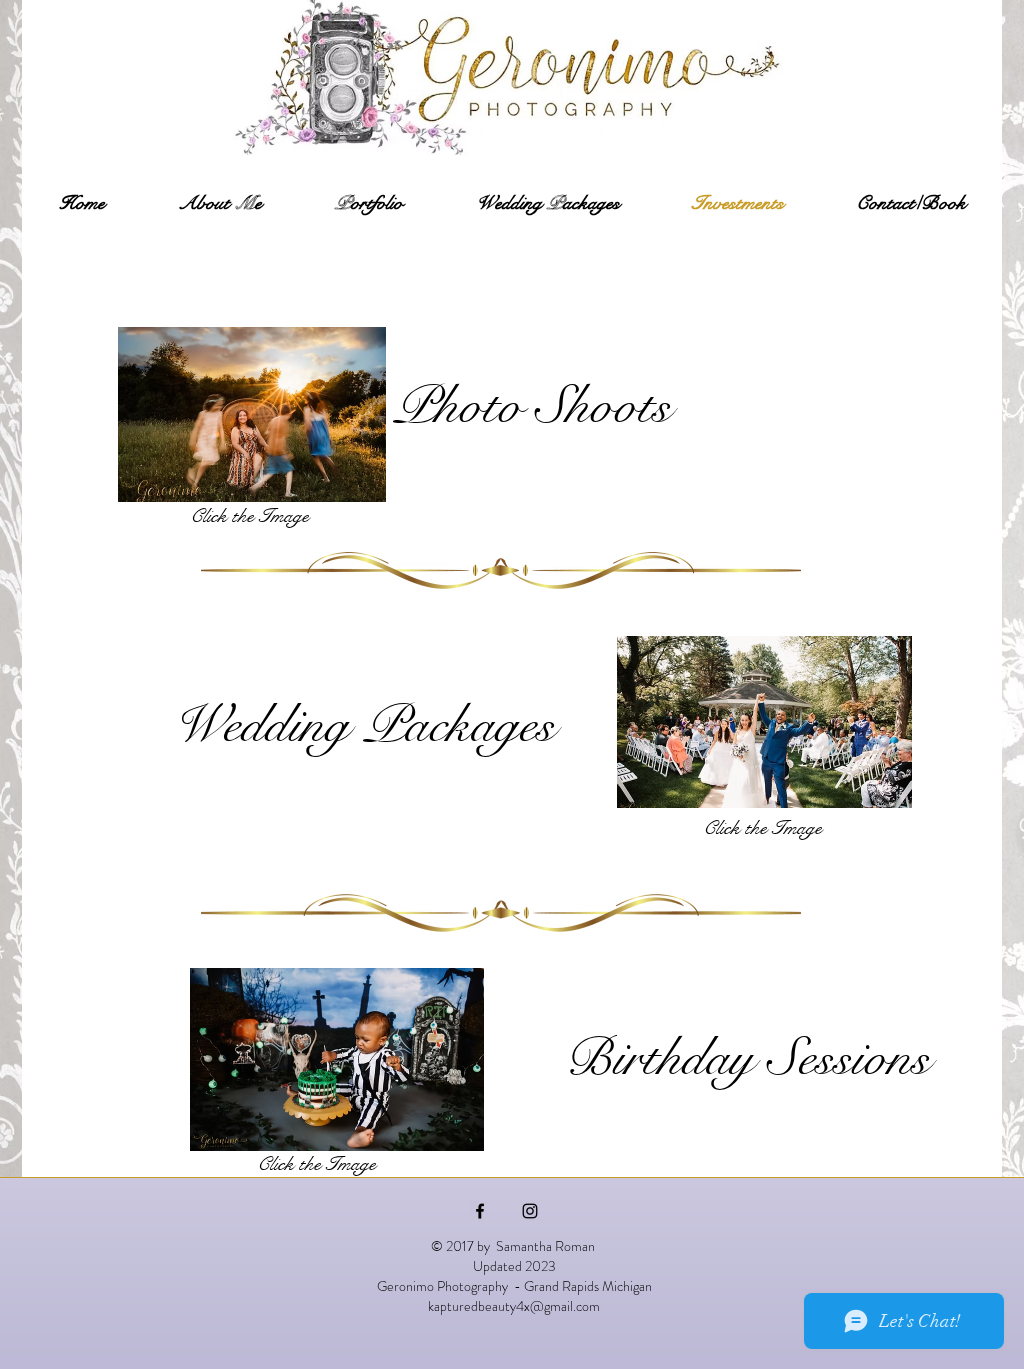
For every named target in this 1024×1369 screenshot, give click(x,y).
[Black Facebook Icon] (480, 1211)
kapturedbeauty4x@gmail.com (514, 1306)
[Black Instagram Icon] (530, 1211)
